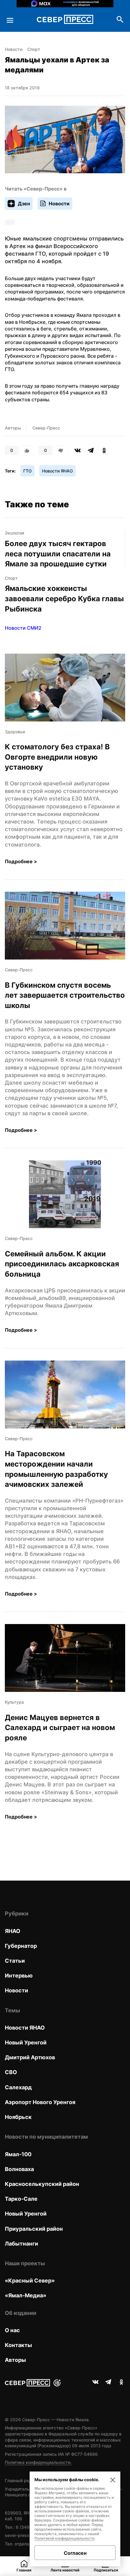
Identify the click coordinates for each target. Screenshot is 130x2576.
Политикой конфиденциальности (64, 2538)
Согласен (75, 2553)
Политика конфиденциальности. (38, 2462)
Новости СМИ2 (23, 628)
